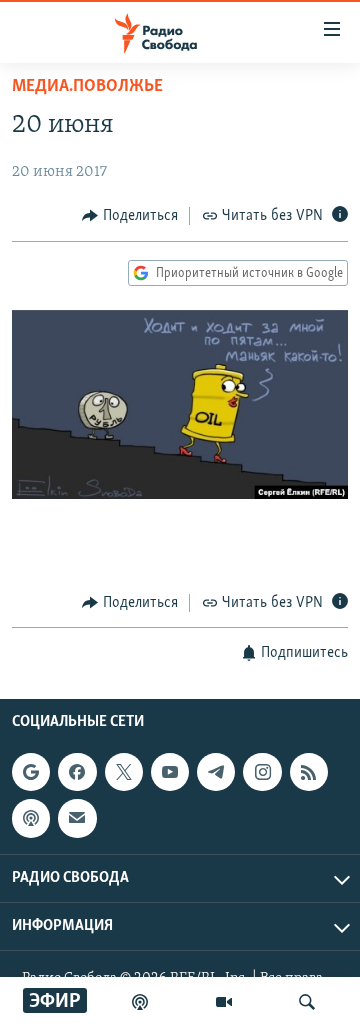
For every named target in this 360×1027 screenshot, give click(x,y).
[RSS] (309, 772)
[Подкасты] (31, 818)
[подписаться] (77, 818)
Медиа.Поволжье (87, 87)
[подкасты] (140, 1002)
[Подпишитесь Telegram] (216, 772)
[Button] (130, 216)
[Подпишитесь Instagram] (262, 772)
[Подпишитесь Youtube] (170, 772)
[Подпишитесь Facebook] (77, 772)
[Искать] (307, 1002)
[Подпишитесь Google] (31, 772)
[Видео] (224, 1002)
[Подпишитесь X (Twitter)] (124, 772)
